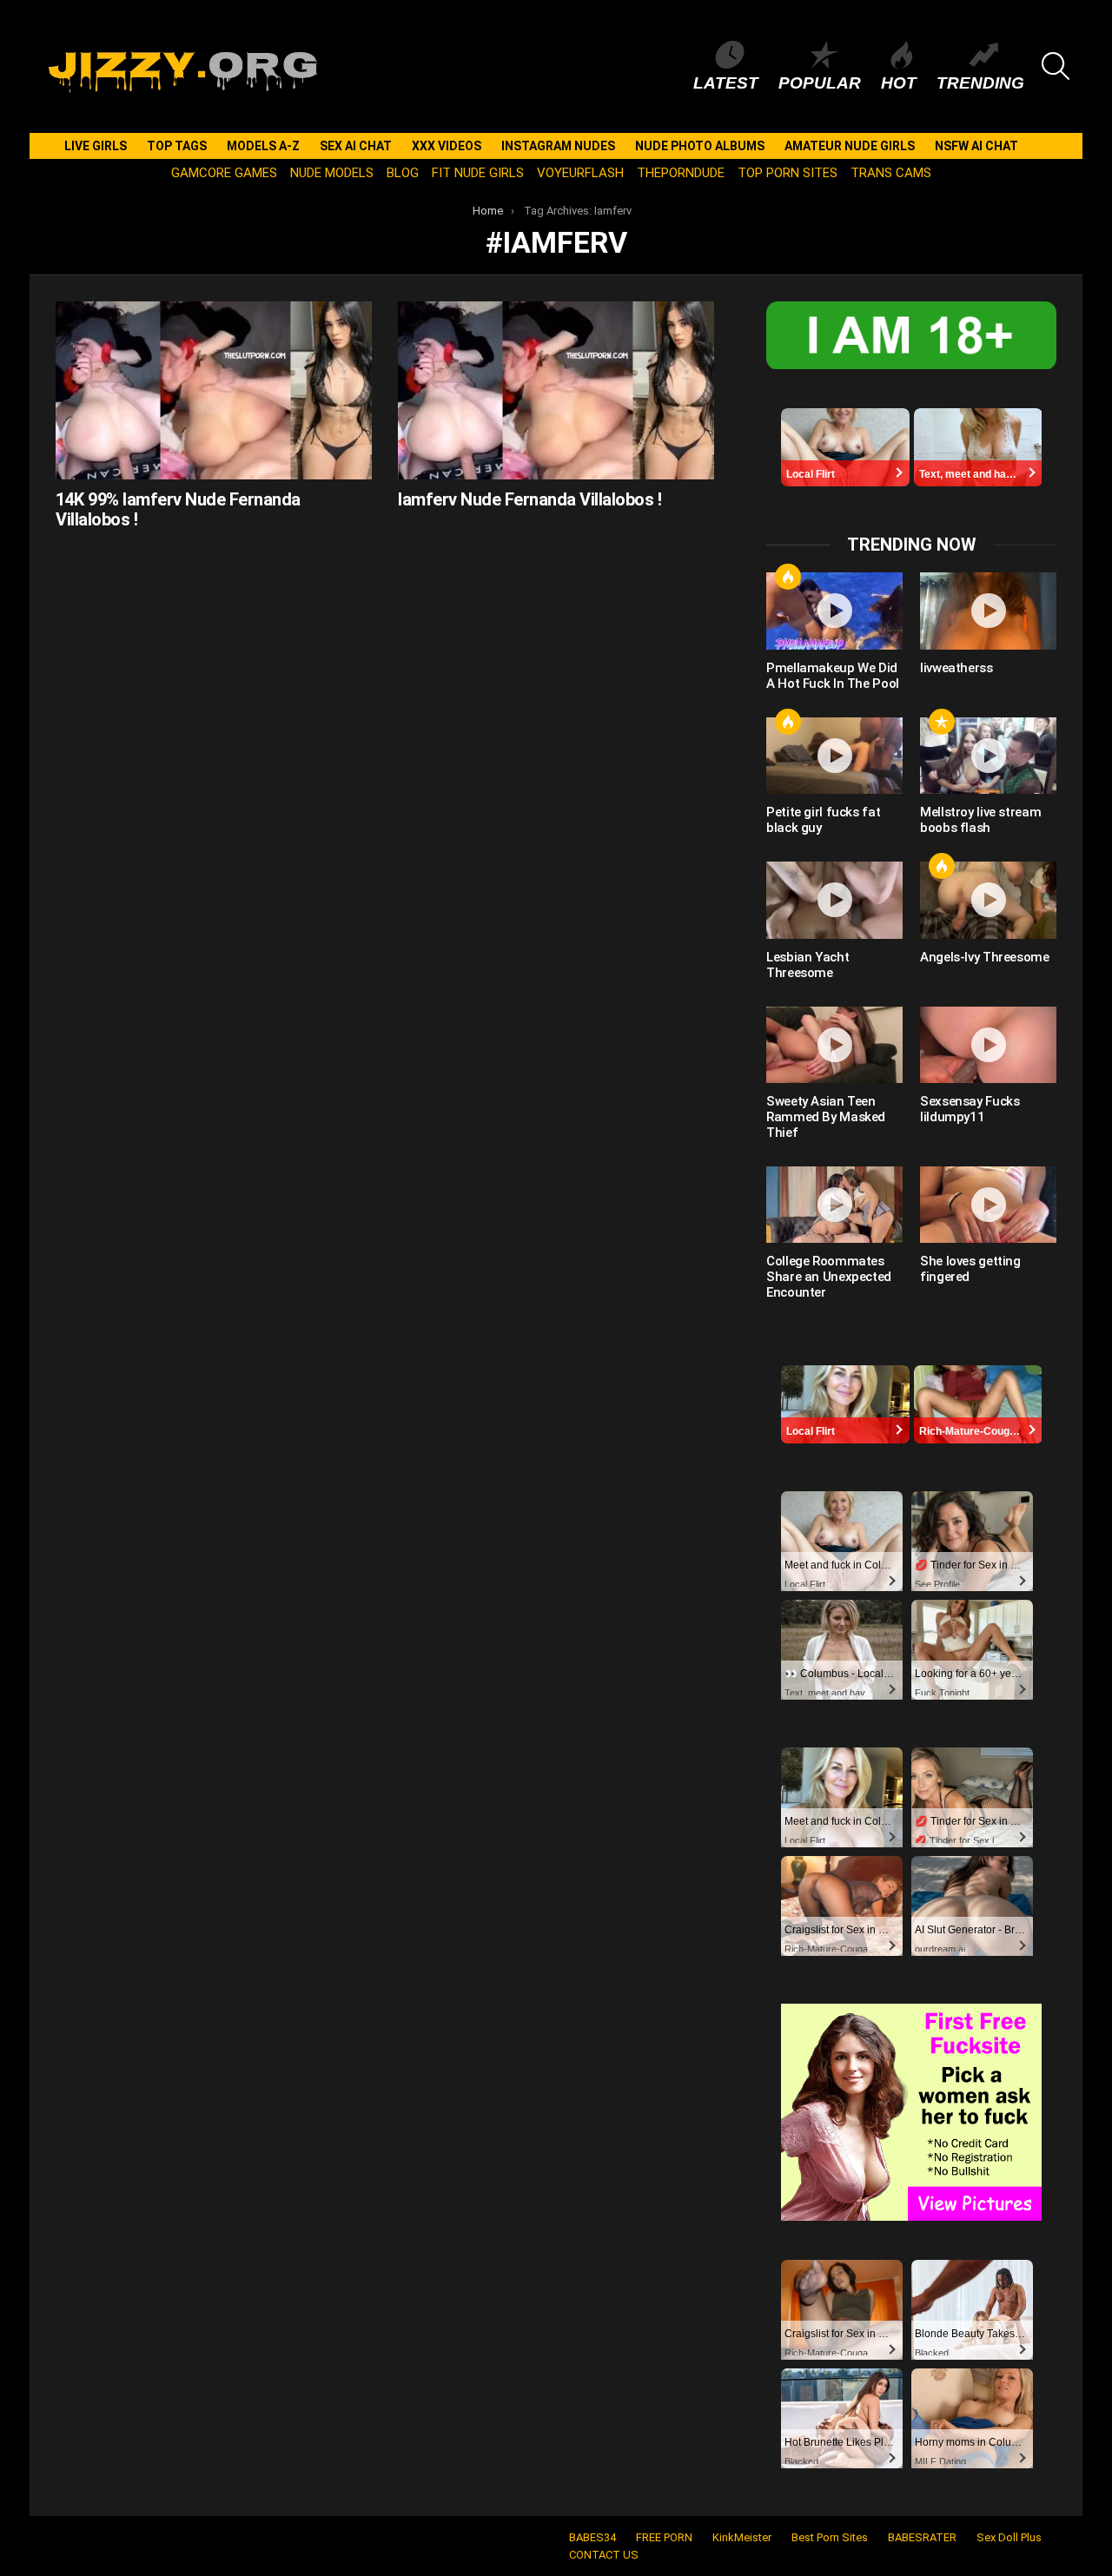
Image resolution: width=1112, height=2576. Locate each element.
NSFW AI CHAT (976, 146)
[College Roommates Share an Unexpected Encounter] (834, 1205)
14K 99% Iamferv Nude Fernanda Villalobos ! (178, 509)
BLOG (403, 173)
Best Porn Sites (830, 2537)
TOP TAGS (177, 146)
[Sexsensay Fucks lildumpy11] (988, 1045)
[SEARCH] (1056, 66)
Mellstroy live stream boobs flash (980, 820)
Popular (820, 83)
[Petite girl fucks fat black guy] (834, 756)
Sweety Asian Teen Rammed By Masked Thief (826, 1117)
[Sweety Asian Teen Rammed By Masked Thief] (834, 1045)
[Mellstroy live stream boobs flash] (988, 756)
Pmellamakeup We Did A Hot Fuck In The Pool (833, 676)
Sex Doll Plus (1009, 2537)
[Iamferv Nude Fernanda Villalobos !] (556, 390)
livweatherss (956, 668)
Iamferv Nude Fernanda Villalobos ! (530, 499)
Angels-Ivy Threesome (985, 957)
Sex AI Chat (356, 146)
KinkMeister (742, 2537)
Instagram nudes (558, 146)
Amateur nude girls (850, 146)
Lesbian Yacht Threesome (808, 965)
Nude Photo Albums (700, 146)
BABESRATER (922, 2537)
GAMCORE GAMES (224, 173)
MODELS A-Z (263, 146)
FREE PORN (664, 2537)
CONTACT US (604, 2555)
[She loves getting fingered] (988, 1205)
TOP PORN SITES (788, 173)
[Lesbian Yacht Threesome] (834, 900)
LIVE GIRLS (96, 146)
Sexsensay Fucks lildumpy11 (970, 1109)
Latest (726, 83)
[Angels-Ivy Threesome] (988, 900)
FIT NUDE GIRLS (478, 173)
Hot (899, 83)
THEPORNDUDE (681, 173)
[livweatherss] (988, 611)
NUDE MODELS (332, 173)
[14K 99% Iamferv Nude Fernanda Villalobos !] (214, 390)
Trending (980, 83)
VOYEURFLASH (580, 173)
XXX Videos (447, 146)
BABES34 (592, 2537)
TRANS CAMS (891, 173)
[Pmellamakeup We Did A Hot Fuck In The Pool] (834, 611)
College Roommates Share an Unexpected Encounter (829, 1277)
